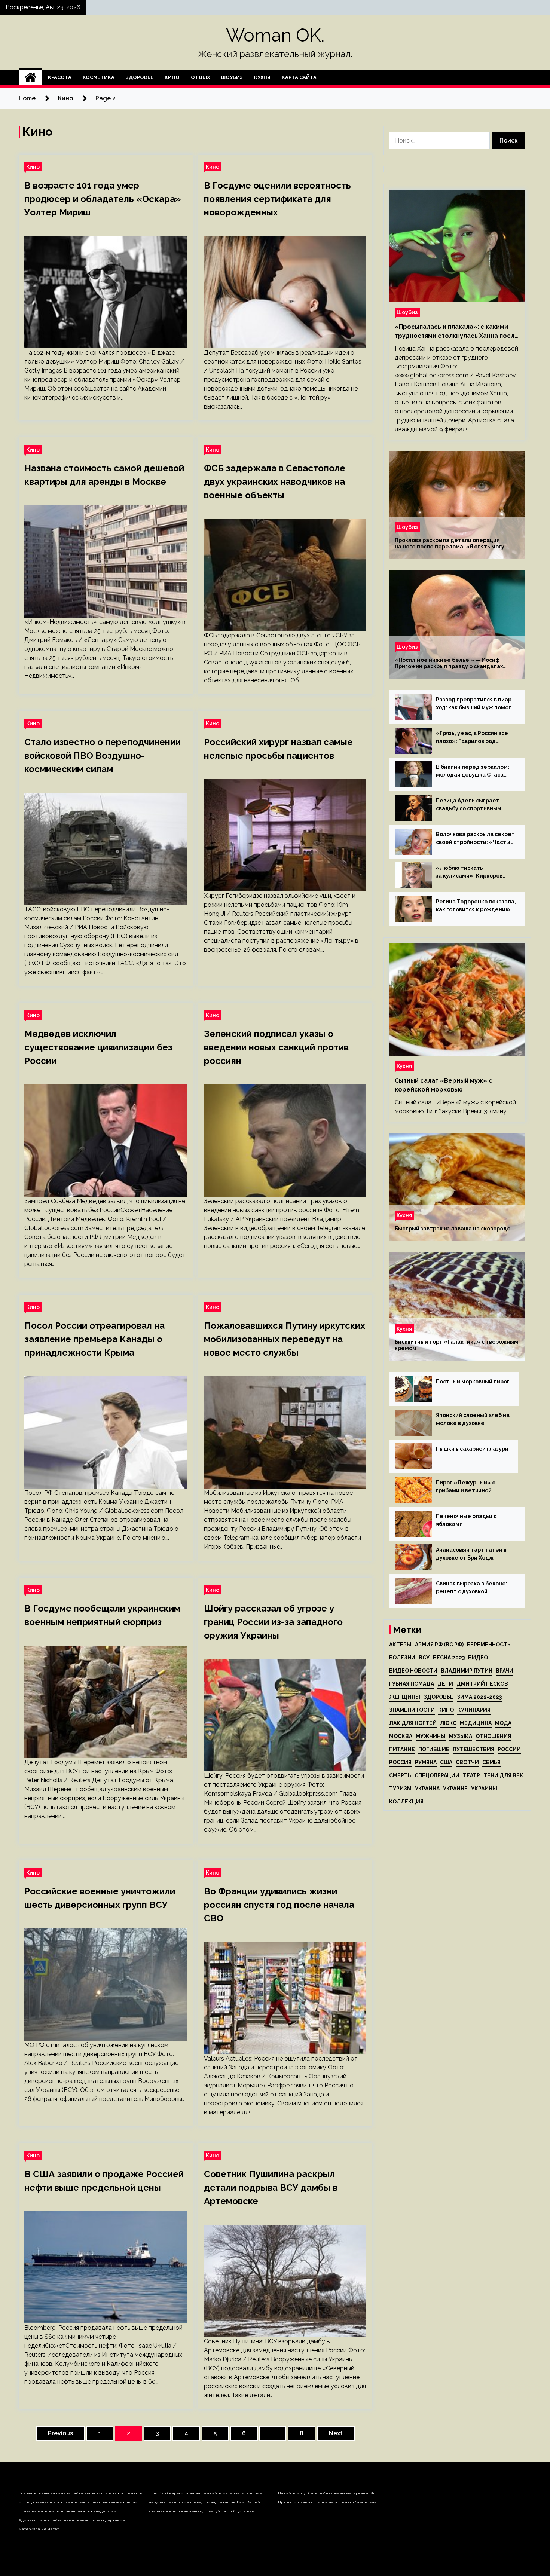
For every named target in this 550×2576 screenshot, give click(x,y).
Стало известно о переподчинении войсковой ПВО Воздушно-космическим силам (103, 755)
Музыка (461, 1736)
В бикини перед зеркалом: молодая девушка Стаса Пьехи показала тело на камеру (473, 771)
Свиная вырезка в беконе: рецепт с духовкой (472, 1587)
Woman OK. (275, 35)
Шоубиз (232, 77)
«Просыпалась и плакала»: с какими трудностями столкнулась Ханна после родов (457, 332)
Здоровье (140, 77)
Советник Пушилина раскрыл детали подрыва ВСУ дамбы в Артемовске (271, 2188)
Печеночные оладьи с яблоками (466, 1520)
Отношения (493, 1736)
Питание (402, 1749)
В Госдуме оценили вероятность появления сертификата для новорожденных (277, 199)
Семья (491, 1762)
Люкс (448, 1723)
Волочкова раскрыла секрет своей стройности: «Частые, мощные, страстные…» (476, 839)
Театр (471, 1775)
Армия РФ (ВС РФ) (439, 1645)
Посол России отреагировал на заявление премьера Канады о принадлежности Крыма (94, 1339)
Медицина (476, 1723)
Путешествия (473, 1749)
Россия (400, 1762)
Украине (455, 1789)
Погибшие (434, 1749)
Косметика (99, 77)
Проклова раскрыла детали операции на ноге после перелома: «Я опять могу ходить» (450, 544)
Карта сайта (299, 77)
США (446, 1762)
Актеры (400, 1645)
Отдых (200, 77)
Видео (478, 1658)
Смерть (400, 1775)
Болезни (402, 1658)
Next (336, 2433)
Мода (503, 1723)
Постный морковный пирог (473, 1382)
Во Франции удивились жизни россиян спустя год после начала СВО (279, 1905)
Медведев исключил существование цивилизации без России (98, 1047)
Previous (60, 2433)
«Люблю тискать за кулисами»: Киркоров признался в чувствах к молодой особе (469, 872)
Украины (484, 1789)
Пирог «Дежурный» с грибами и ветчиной (465, 1486)
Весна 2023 (449, 1658)
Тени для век (503, 1775)
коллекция (406, 1802)
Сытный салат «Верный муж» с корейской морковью (444, 1085)
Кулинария (474, 1710)
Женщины (405, 1697)
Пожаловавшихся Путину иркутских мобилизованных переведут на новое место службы (285, 1339)
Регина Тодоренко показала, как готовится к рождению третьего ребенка (476, 906)
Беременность (489, 1645)
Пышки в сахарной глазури (472, 1449)
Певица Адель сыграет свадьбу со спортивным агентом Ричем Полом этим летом (474, 805)
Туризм (400, 1789)
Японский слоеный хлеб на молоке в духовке (473, 1419)
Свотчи (467, 1762)
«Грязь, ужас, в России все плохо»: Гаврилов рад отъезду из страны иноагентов (472, 738)
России (509, 1749)
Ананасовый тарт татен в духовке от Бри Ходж (471, 1554)
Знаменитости (412, 1710)
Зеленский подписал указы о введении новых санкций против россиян (276, 1047)
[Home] (30, 77)
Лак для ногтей (413, 1723)
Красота (60, 77)
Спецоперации (437, 1775)
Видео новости (413, 1671)
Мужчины (431, 1736)
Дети (445, 1684)
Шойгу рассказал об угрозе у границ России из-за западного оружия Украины (273, 1622)
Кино (172, 77)
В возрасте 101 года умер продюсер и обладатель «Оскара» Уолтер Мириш (103, 199)
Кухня (262, 77)
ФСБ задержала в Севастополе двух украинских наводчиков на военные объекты (275, 482)
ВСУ (424, 1658)
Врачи (505, 1671)
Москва (401, 1736)
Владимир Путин (467, 1671)
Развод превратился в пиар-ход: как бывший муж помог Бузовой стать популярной (475, 704)
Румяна (426, 1762)
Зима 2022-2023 (479, 1697)
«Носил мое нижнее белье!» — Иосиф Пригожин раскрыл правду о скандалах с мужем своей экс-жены (449, 663)
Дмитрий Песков (482, 1684)
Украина (427, 1789)
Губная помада (412, 1684)
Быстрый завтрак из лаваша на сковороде (453, 1229)
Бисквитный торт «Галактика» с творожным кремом (456, 1345)
